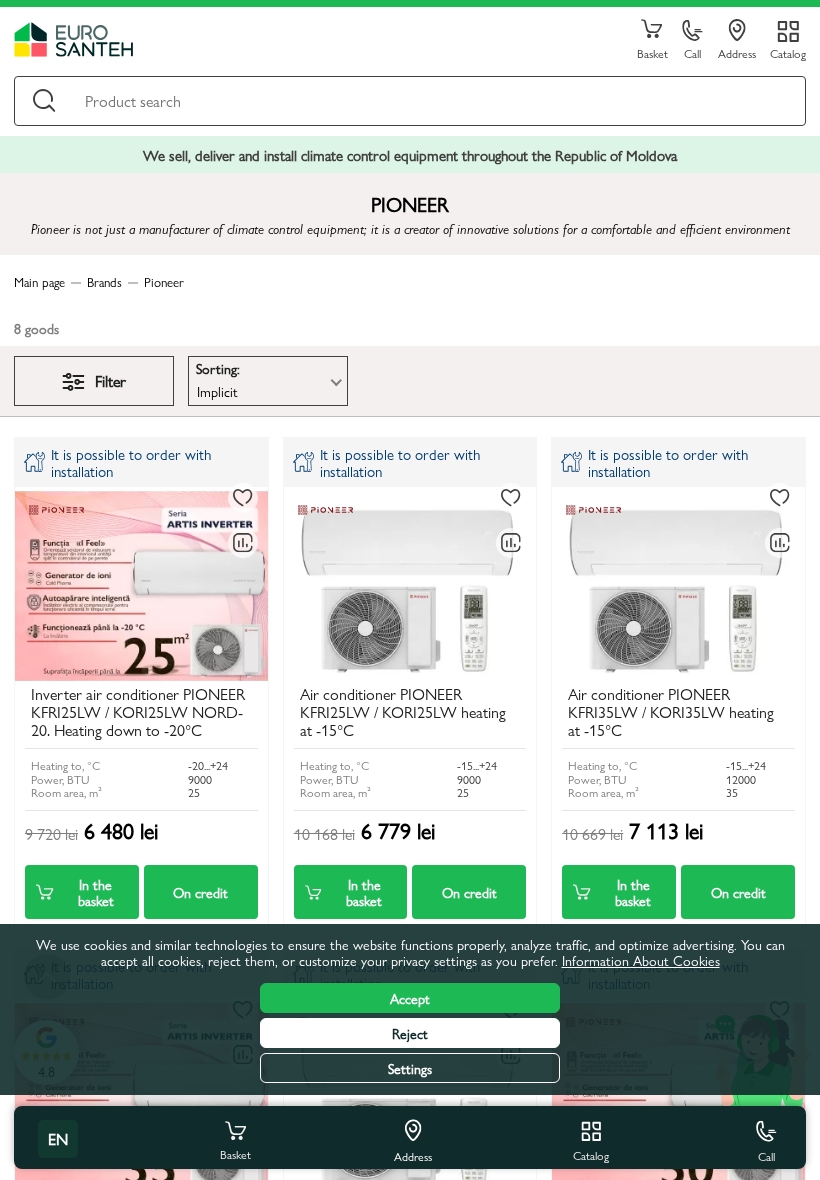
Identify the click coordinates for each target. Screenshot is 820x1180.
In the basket (96, 892)
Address (737, 52)
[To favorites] (243, 498)
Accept (410, 998)
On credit (200, 892)
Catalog (788, 52)
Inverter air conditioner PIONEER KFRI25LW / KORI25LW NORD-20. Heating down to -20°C (138, 713)
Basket (652, 52)
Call (692, 52)
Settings (410, 1068)
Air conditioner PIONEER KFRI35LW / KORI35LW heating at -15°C (671, 713)
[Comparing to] (243, 543)
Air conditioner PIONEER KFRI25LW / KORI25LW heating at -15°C (403, 713)
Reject (410, 1033)
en (58, 1138)
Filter (110, 380)
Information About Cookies (641, 960)
